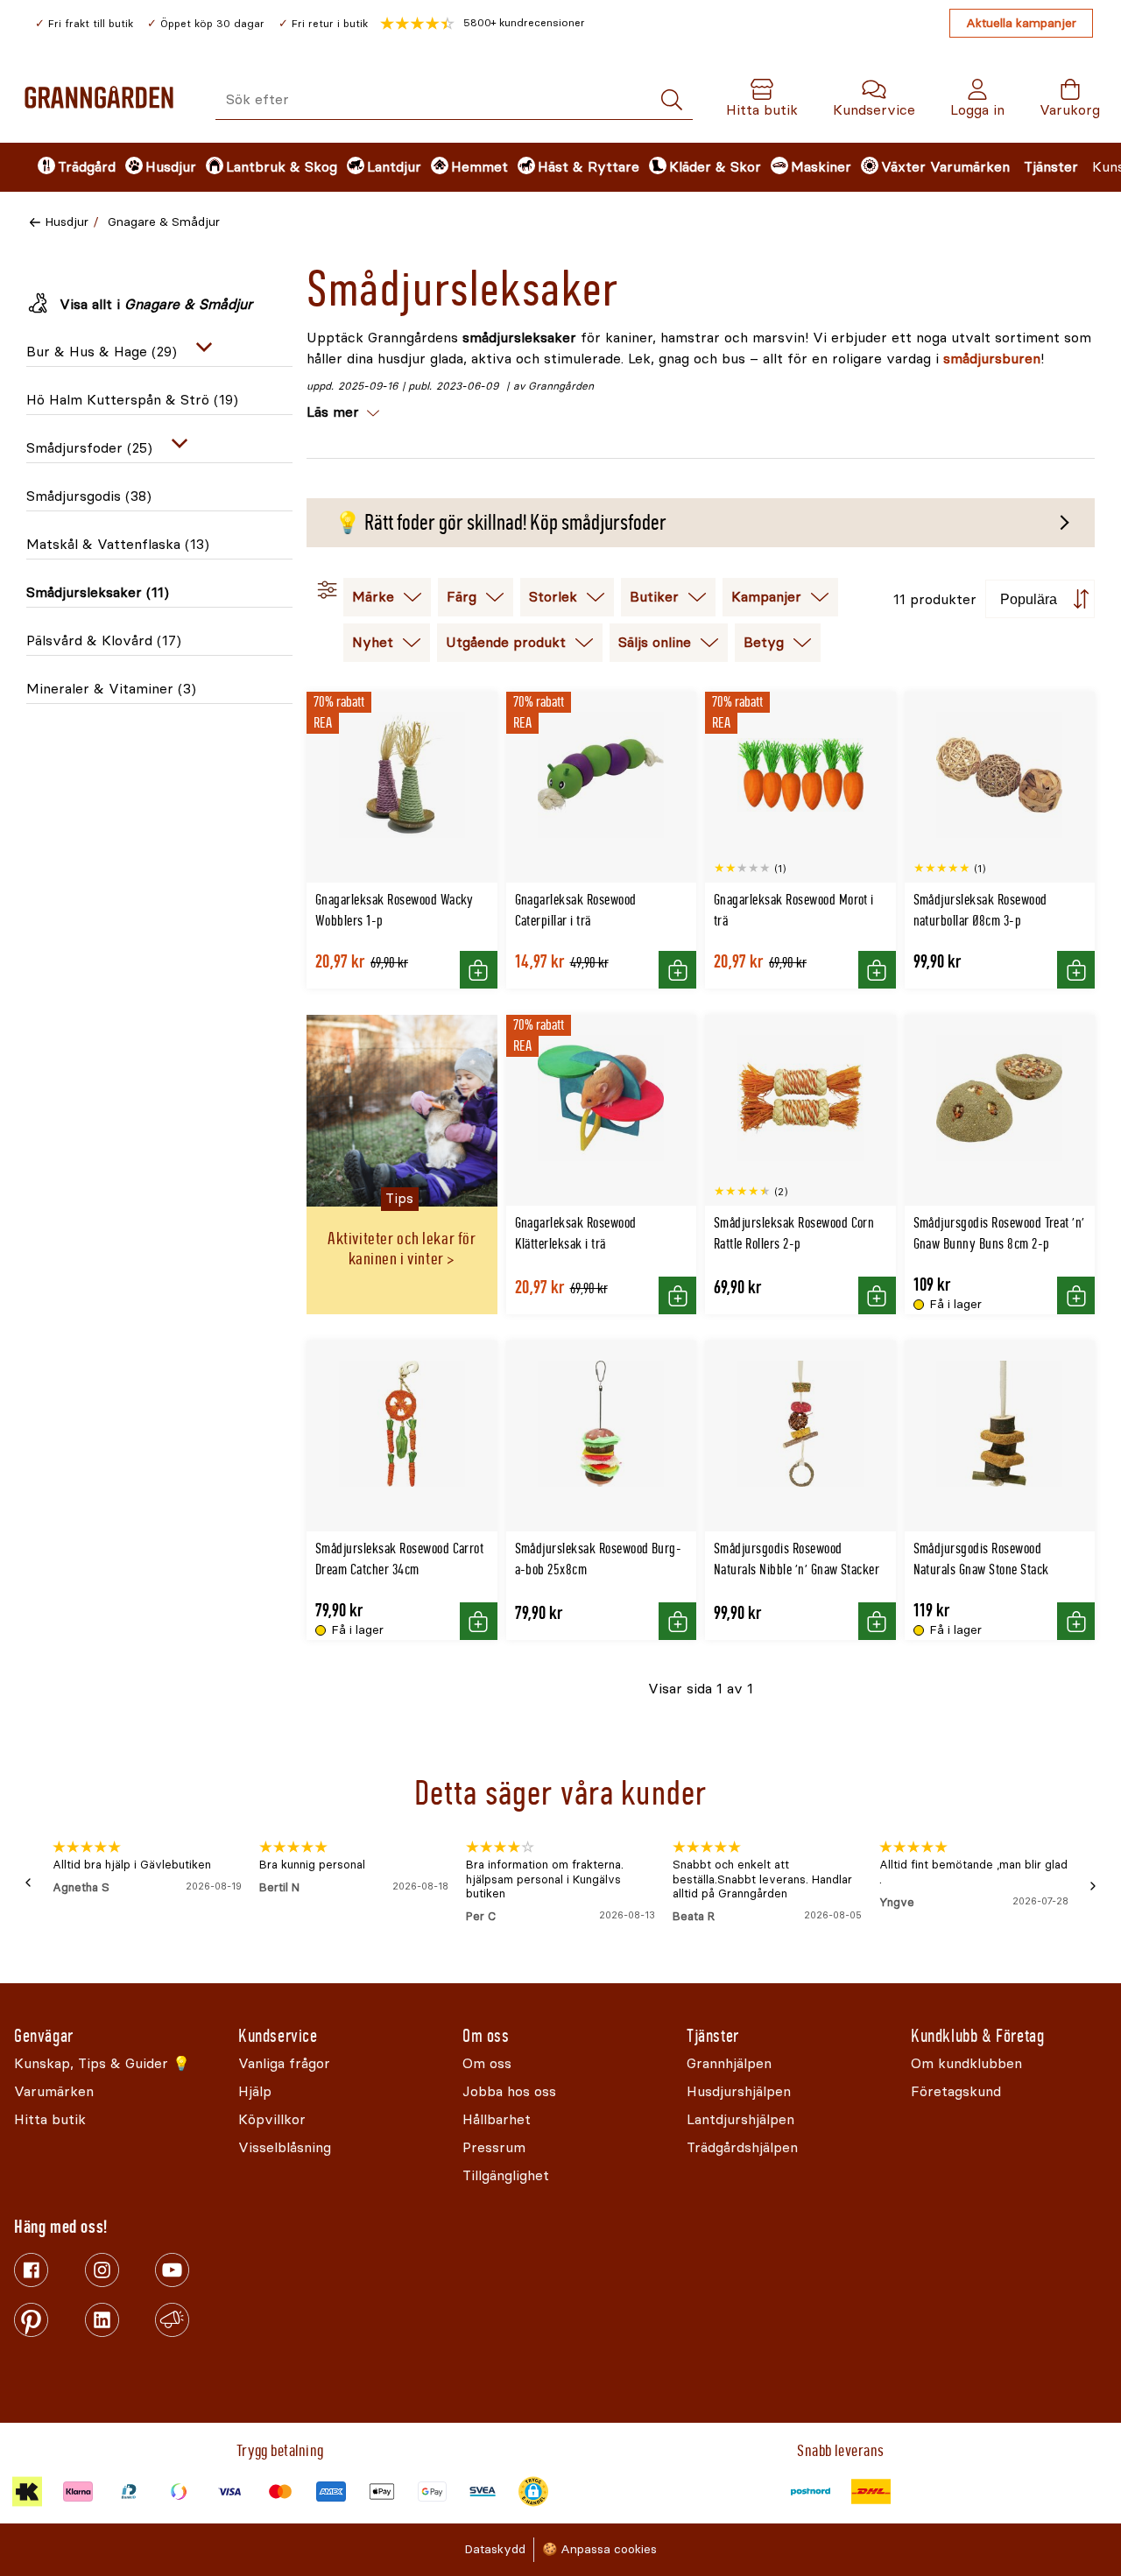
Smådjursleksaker (98, 592)
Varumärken (970, 167)
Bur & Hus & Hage (102, 352)
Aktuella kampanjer (1021, 23)
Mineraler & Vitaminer (111, 689)
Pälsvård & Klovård (104, 640)
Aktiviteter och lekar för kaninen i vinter (402, 1249)
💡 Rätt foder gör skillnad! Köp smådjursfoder (501, 523)
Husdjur (67, 222)
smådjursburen (992, 359)
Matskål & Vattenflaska (118, 544)
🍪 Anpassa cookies (599, 2549)
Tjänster (1051, 167)
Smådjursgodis (89, 496)
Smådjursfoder (89, 448)
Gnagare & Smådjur (164, 222)
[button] (483, 24)
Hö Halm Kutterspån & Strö (132, 400)
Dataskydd (495, 2549)
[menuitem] (67, 167)
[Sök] (672, 100)
